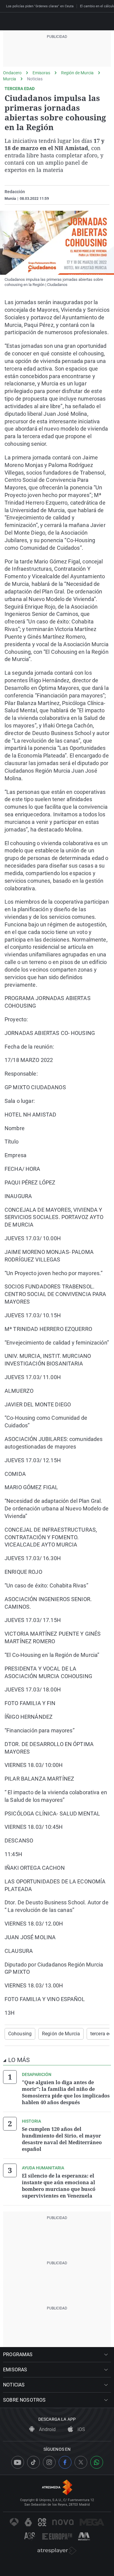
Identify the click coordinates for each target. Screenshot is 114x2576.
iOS (81, 2429)
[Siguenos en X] (81, 2462)
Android (47, 2429)
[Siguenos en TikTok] (33, 2462)
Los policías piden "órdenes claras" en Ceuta (40, 6)
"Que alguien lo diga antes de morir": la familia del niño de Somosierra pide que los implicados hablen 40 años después (66, 2092)
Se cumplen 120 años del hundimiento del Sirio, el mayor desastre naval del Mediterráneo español (62, 2139)
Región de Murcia (77, 73)
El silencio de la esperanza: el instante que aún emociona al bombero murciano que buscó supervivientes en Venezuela (59, 2186)
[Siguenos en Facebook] (65, 2462)
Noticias (35, 79)
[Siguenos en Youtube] (18, 2462)
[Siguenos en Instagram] (49, 2462)
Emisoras (41, 73)
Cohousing (20, 2034)
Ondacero (12, 73)
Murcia (10, 79)
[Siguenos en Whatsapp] (97, 2462)
